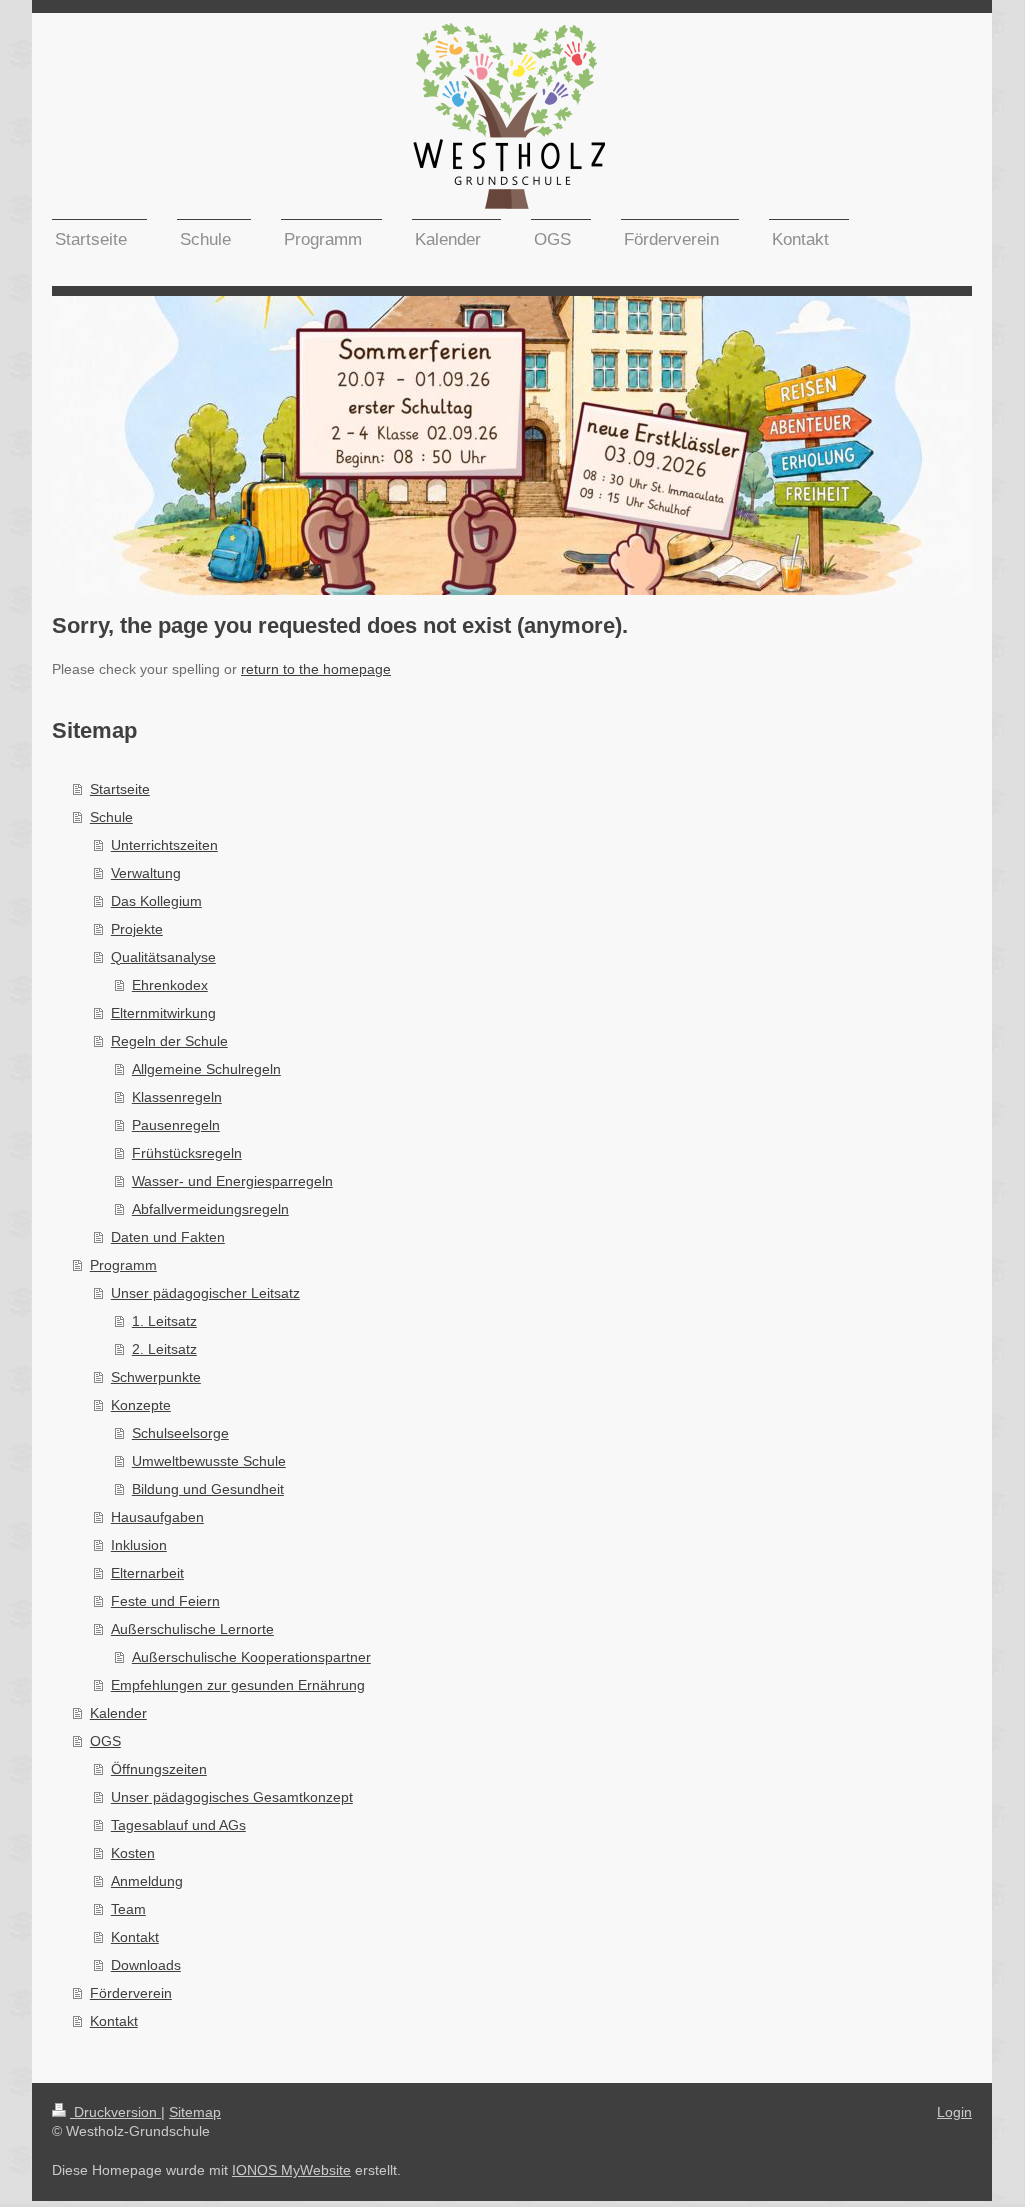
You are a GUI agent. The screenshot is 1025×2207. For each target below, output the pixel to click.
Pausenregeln (176, 1125)
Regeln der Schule (169, 1041)
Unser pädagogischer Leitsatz (205, 1293)
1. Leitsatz (164, 1321)
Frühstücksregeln (187, 1153)
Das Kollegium (156, 901)
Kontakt (135, 1937)
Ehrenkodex (170, 985)
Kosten (133, 1853)
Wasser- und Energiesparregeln (232, 1181)
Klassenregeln (177, 1097)
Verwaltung (146, 873)
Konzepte (141, 1405)
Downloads (146, 1965)
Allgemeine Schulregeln (206, 1069)
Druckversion (115, 2112)
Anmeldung (147, 1881)
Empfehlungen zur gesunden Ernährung (238, 1685)
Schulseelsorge (180, 1433)
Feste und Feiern (165, 1601)
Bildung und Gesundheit (208, 1489)
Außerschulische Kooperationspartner (251, 1657)
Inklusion (139, 1545)
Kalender (118, 1713)
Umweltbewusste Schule (209, 1461)
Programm (123, 1265)
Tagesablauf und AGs (178, 1825)
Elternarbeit (147, 1573)
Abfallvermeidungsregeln (210, 1209)
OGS (105, 1741)
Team (128, 1909)
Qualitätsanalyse (163, 957)
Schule (111, 817)
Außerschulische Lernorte (192, 1629)
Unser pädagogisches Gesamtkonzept (232, 1797)
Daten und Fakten (168, 1237)
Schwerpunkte (156, 1377)
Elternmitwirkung (163, 1013)
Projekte (137, 929)
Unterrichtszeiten (164, 845)
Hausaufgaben (157, 1517)
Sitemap (195, 2112)
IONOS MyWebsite (291, 2170)
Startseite (120, 789)
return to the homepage (316, 669)
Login (954, 2112)
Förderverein (131, 1993)
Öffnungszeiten (159, 1769)
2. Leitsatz (164, 1349)
